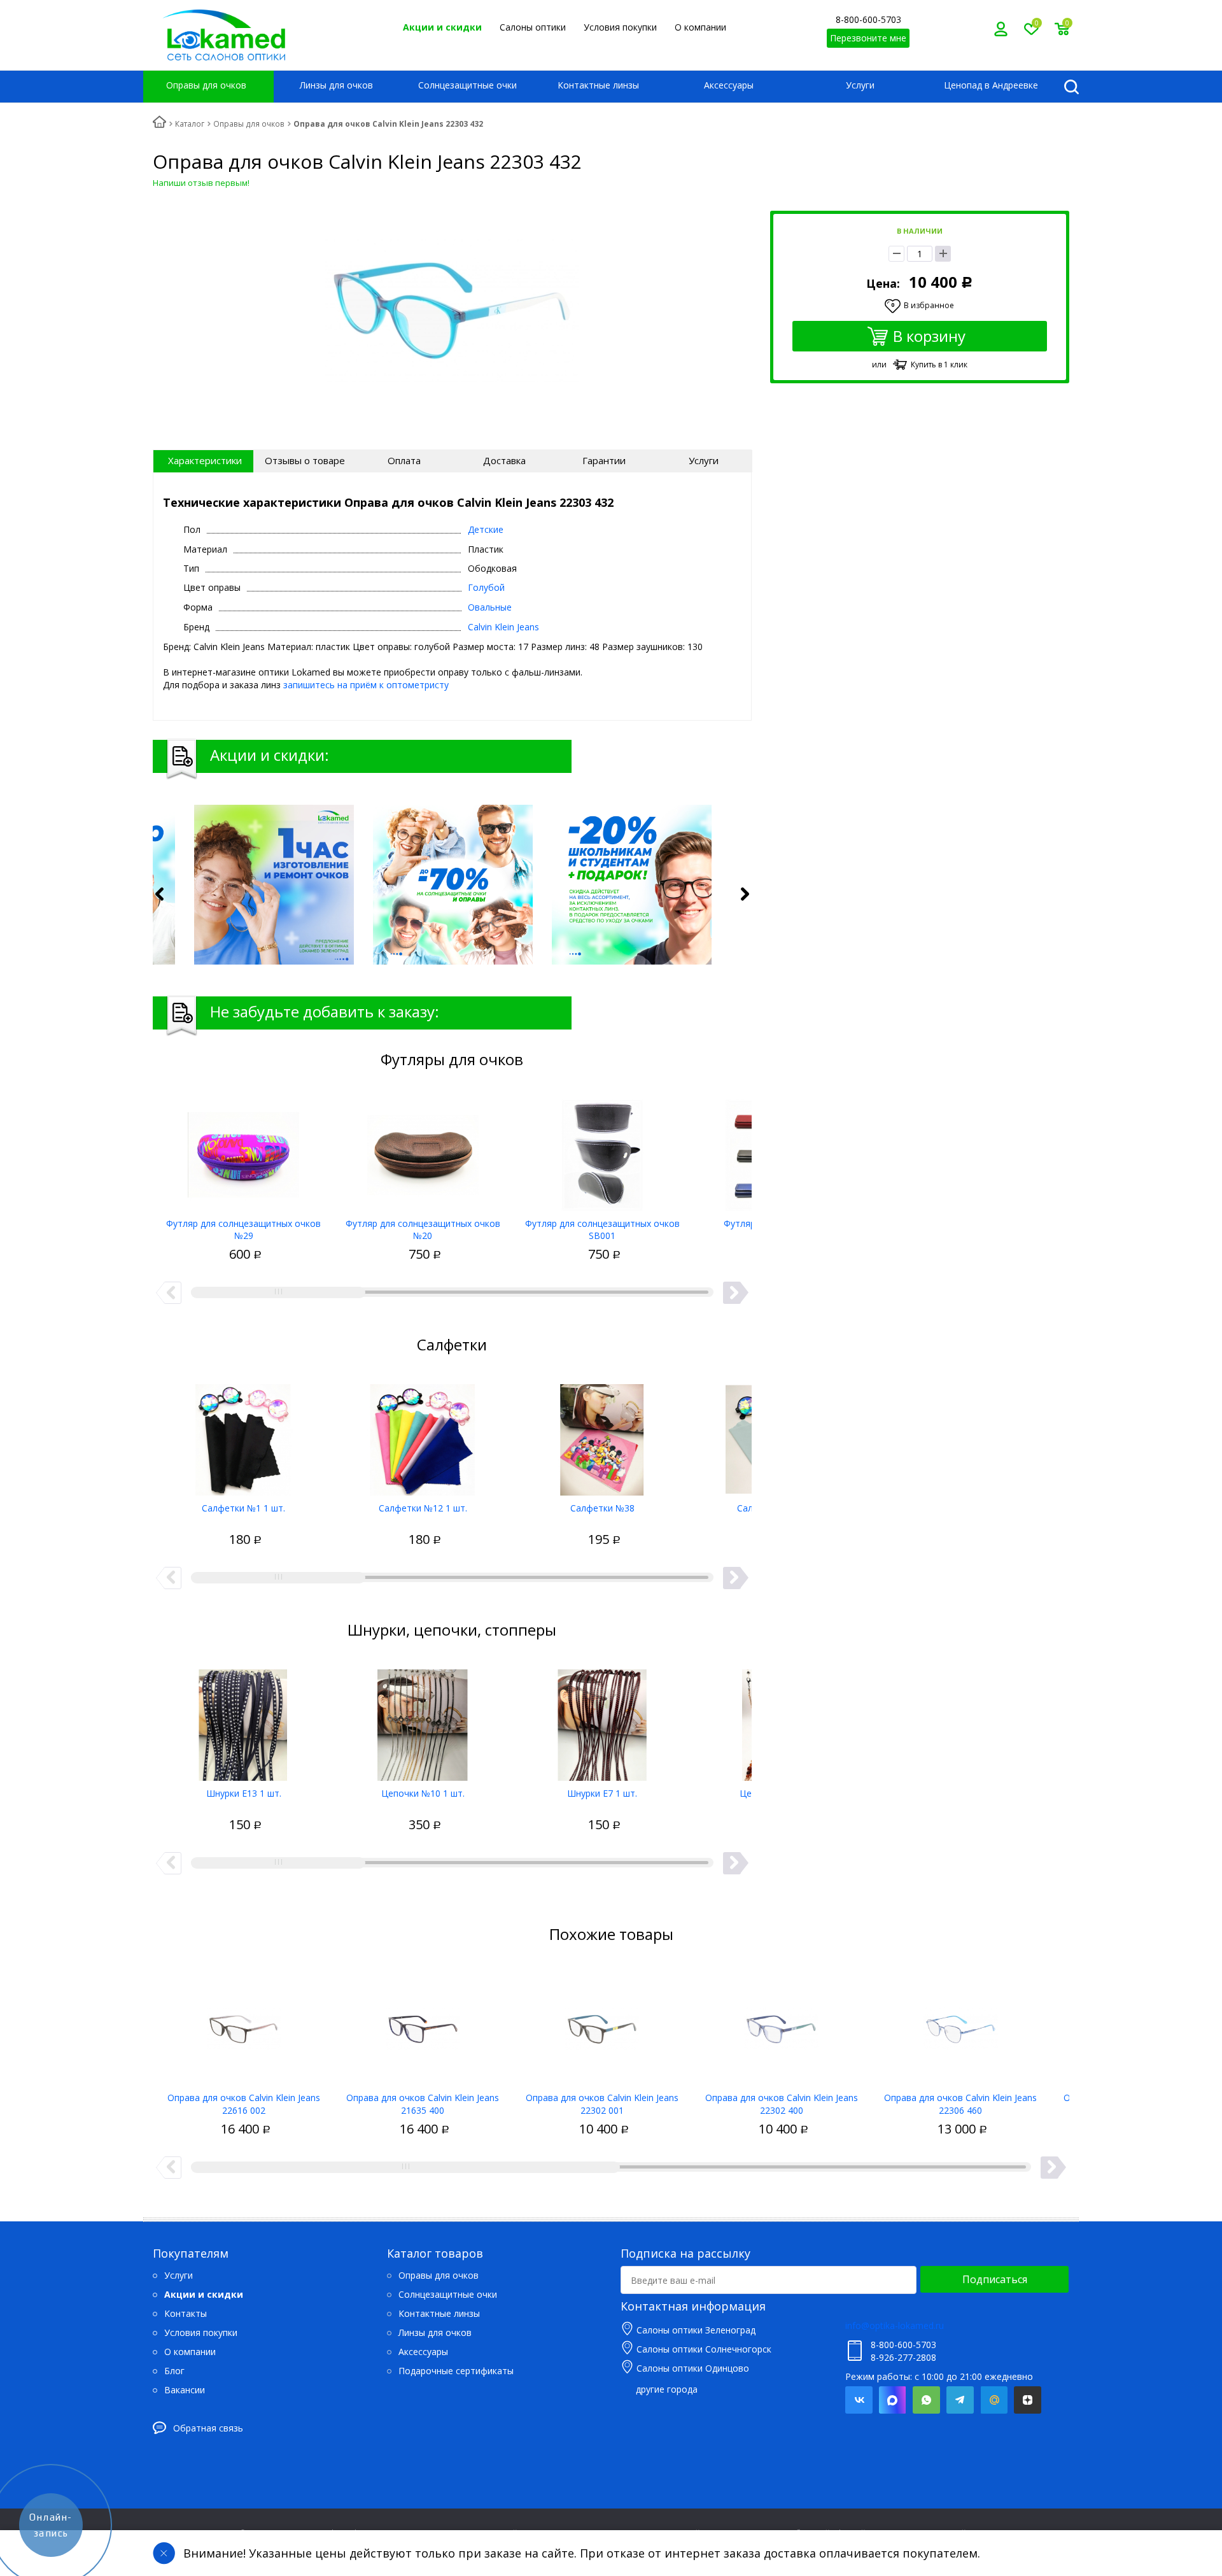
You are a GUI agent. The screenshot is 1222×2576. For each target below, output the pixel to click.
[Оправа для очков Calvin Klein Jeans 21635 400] (423, 2025)
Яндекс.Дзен (1028, 2400)
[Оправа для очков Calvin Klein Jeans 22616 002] (244, 2025)
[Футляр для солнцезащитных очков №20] (423, 1150)
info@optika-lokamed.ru (895, 2325)
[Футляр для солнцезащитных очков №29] (244, 1150)
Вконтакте (859, 2400)
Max (893, 2400)
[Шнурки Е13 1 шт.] (244, 1720)
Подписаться (995, 2279)
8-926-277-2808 (903, 2357)
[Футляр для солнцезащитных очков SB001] (602, 1150)
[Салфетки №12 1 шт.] (423, 1435)
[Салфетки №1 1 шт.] (244, 1435)
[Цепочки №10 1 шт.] (423, 1720)
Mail (994, 2400)
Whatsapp (926, 2400)
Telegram (960, 2400)
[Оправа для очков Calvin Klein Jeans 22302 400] (782, 2025)
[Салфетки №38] (602, 1435)
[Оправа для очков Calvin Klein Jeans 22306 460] (960, 2025)
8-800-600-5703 (868, 19)
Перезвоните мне (868, 38)
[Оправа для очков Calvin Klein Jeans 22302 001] (602, 2025)
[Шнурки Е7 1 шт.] (602, 1720)
